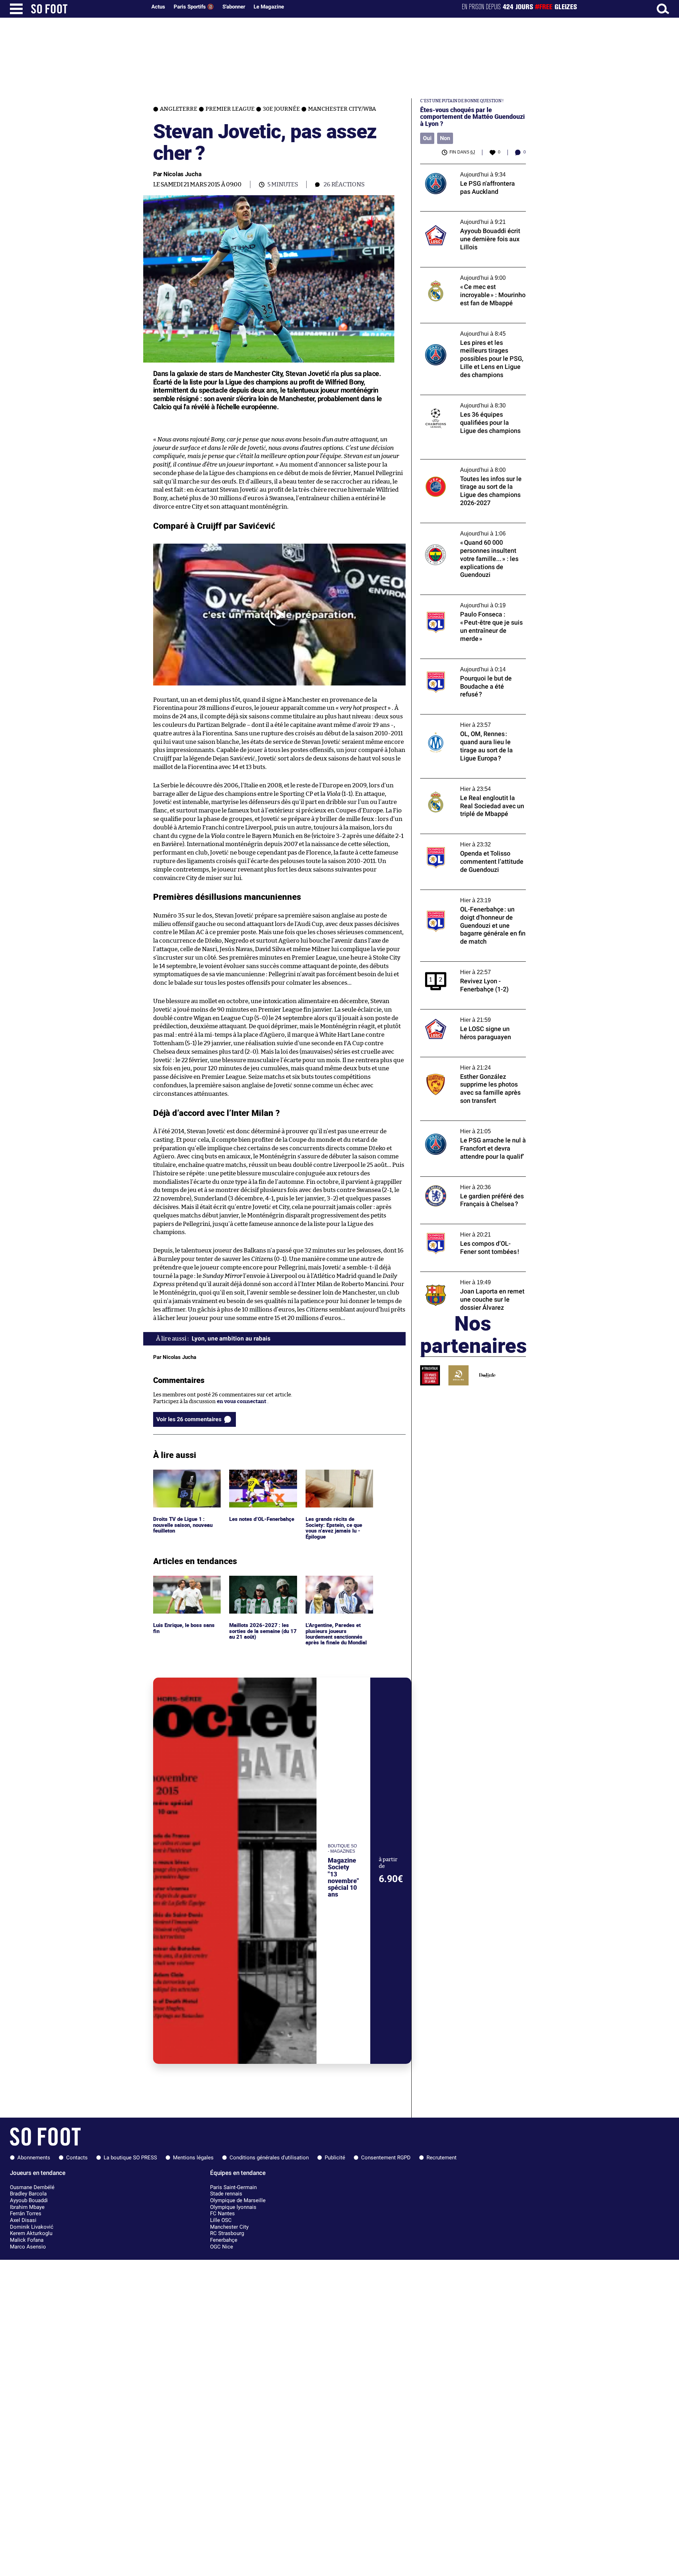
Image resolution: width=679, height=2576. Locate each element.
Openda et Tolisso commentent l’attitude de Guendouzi (471, 840)
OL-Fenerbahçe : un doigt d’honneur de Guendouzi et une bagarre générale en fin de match (471, 899)
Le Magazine (269, 7)
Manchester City (229, 2227)
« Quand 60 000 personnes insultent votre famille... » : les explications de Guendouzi (466, 533)
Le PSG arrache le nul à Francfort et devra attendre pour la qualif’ (471, 1127)
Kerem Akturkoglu (31, 2233)
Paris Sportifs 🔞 (194, 7)
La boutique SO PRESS (130, 2158)
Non (445, 138)
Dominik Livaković (32, 2227)
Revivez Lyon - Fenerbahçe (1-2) (459, 965)
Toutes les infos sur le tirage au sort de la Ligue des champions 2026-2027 (470, 466)
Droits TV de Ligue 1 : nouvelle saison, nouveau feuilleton (184, 1479)
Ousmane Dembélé (32, 2187)
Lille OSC (221, 2220)
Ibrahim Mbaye (27, 2207)
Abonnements (34, 2158)
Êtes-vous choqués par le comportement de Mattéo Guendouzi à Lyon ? (472, 117)
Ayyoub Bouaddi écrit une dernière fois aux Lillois (469, 218)
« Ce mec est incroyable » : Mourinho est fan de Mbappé (470, 274)
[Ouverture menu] (16, 9)
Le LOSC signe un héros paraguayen (464, 1012)
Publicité (335, 2158)
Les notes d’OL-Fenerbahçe (263, 1473)
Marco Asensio (28, 2247)
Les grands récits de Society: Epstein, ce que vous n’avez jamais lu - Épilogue (335, 1483)
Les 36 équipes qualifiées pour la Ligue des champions (472, 401)
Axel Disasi (23, 2220)
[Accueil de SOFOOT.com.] (87, 9)
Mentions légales (193, 2158)
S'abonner (234, 7)
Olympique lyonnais (233, 2207)
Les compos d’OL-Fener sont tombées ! (468, 1227)
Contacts (77, 2158)
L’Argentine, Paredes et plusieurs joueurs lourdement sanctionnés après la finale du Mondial (337, 1589)
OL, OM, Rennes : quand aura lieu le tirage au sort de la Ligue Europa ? (471, 721)
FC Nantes (222, 2213)
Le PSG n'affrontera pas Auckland (462, 167)
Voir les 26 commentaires (189, 1419)
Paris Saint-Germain (233, 2187)
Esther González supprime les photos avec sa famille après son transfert (472, 1064)
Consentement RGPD (386, 2158)
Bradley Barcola (28, 2194)
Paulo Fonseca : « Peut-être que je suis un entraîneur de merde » (470, 601)
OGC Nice (222, 2247)
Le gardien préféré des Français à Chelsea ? (473, 1180)
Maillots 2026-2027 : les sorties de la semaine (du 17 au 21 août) (263, 1585)
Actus (158, 7)
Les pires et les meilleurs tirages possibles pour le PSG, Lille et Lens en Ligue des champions (471, 333)
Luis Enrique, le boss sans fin (185, 1582)
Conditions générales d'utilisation (269, 2158)
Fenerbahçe (224, 2240)
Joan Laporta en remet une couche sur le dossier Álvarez (470, 1278)
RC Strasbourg (227, 2233)
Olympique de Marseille (238, 2200)
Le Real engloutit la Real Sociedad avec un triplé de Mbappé (471, 785)
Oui (427, 138)
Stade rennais (226, 2194)
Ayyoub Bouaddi (29, 2200)
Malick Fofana (27, 2240)
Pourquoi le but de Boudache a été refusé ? (472, 662)
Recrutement (442, 2158)
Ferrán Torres (26, 2213)
